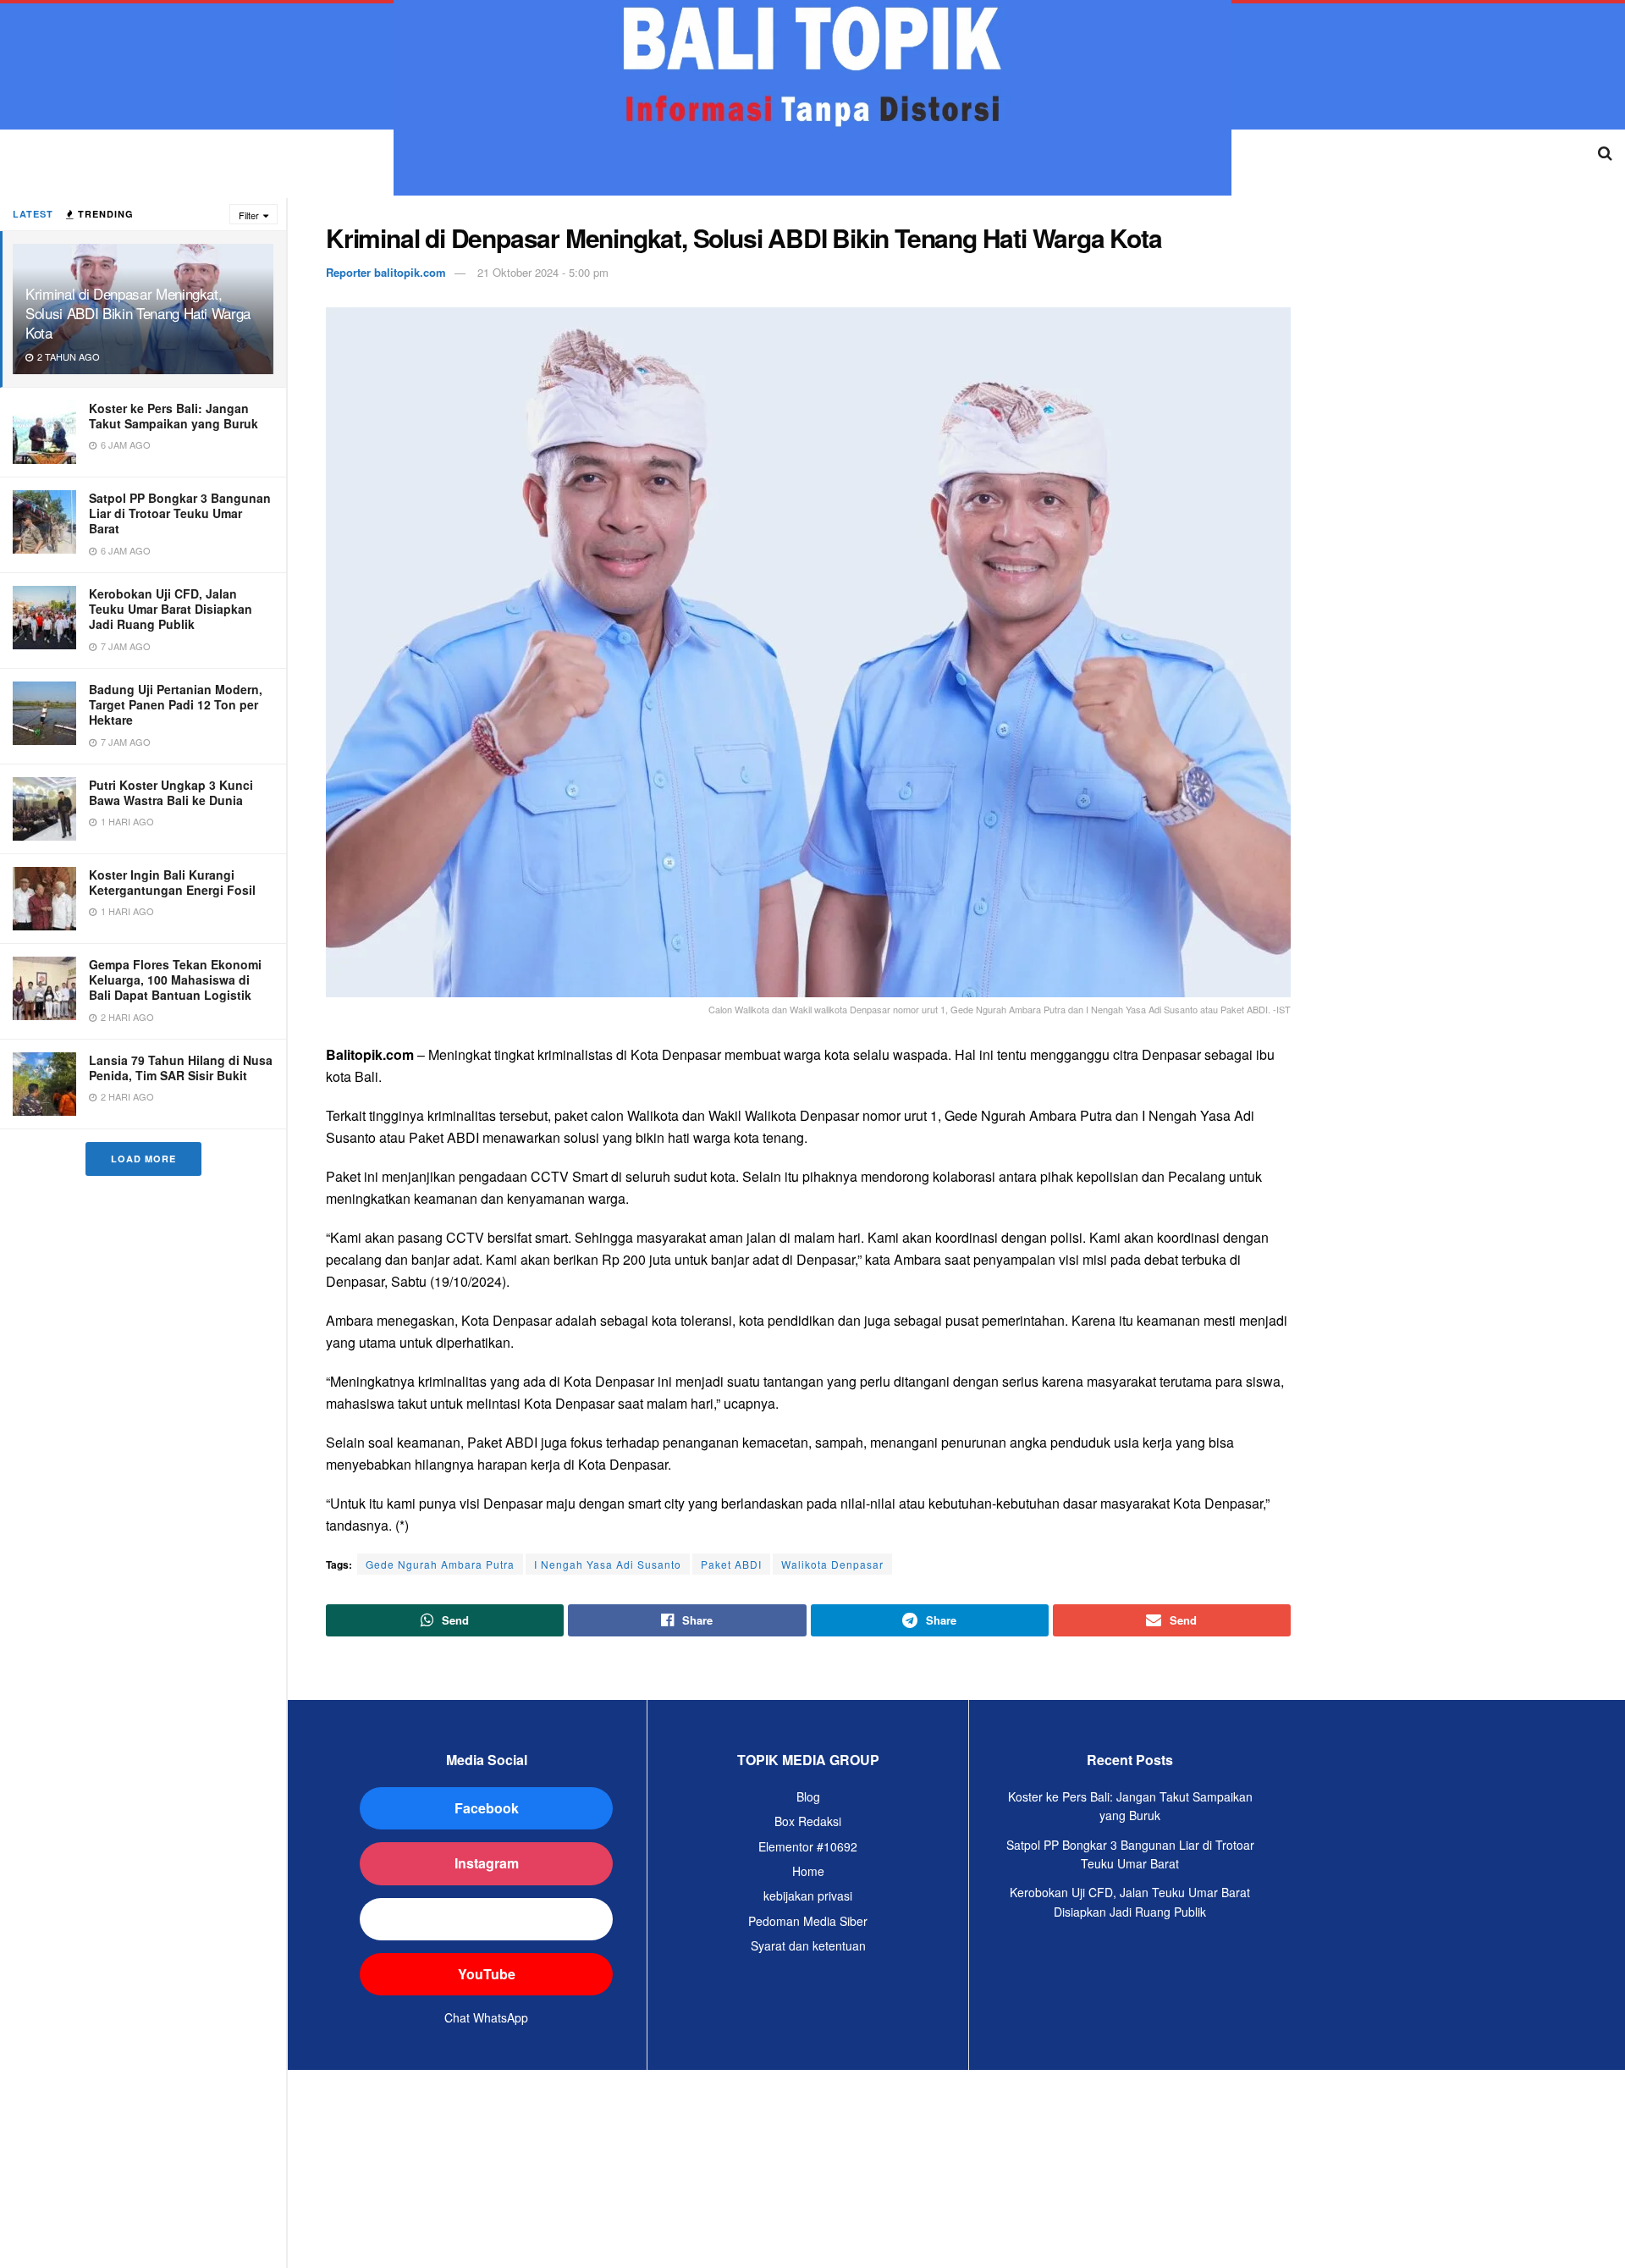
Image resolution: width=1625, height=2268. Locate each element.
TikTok (486, 1919)
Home (808, 1871)
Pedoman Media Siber (808, 1921)
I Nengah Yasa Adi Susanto (608, 1564)
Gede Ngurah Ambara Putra (440, 1564)
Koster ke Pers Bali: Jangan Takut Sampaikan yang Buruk (174, 416)
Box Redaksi (808, 1821)
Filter (249, 215)
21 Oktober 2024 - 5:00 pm (543, 272)
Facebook (487, 1808)
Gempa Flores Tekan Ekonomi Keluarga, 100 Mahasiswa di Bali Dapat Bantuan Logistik (175, 979)
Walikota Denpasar (832, 1564)
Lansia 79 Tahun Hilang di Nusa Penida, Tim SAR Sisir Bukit (181, 1068)
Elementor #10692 (808, 1846)
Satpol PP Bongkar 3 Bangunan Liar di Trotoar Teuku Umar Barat (180, 513)
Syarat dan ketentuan (808, 1945)
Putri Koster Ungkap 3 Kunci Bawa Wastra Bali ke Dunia (171, 792)
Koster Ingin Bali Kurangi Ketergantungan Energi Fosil (172, 882)
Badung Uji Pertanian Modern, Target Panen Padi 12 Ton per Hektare (176, 704)
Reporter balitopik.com (386, 272)
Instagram (487, 1863)
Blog (808, 1796)
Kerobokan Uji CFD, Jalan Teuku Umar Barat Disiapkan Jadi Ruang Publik (171, 609)
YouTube (487, 1974)
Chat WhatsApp (486, 2017)
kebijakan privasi (808, 1896)
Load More (143, 1159)
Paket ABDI (731, 1564)
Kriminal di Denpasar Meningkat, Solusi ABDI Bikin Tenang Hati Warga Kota (138, 313)
